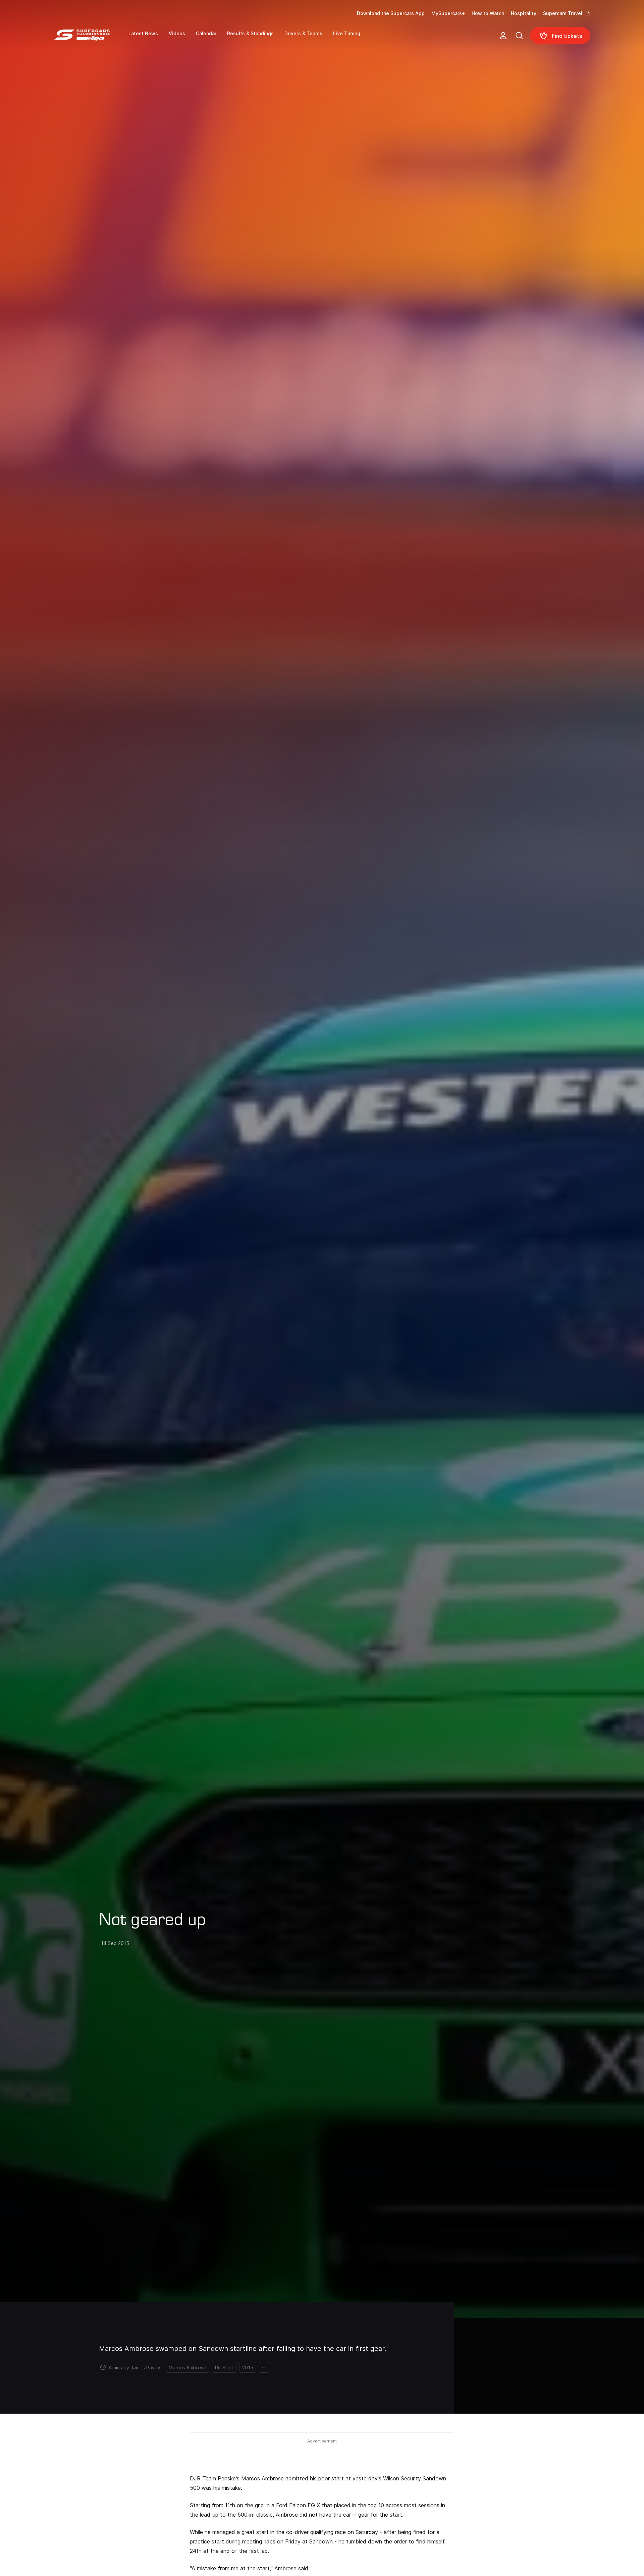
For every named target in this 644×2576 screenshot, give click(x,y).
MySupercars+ (448, 13)
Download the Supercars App (391, 13)
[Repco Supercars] (91, 38)
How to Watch (488, 13)
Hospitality (524, 13)
